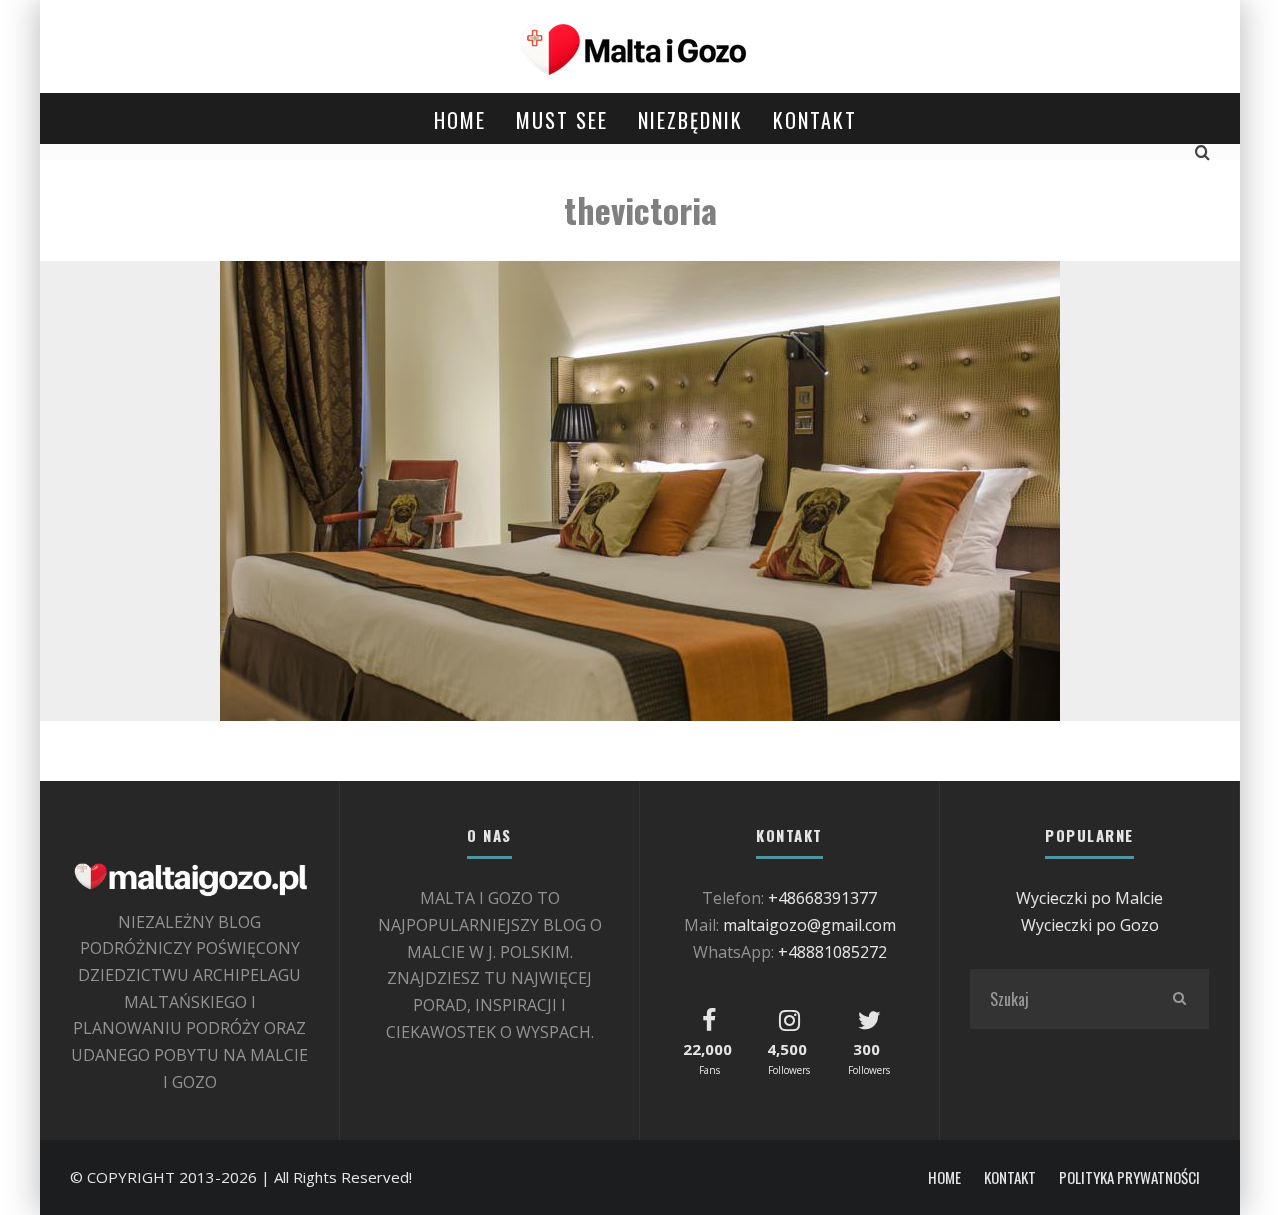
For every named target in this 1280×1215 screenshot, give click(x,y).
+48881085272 (832, 952)
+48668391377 (822, 898)
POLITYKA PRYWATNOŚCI (1129, 1177)
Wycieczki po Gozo (1090, 925)
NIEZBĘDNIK (690, 120)
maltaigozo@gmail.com (809, 925)
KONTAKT (815, 120)
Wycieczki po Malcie (1089, 898)
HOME (460, 120)
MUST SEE (562, 120)
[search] (1179, 999)
